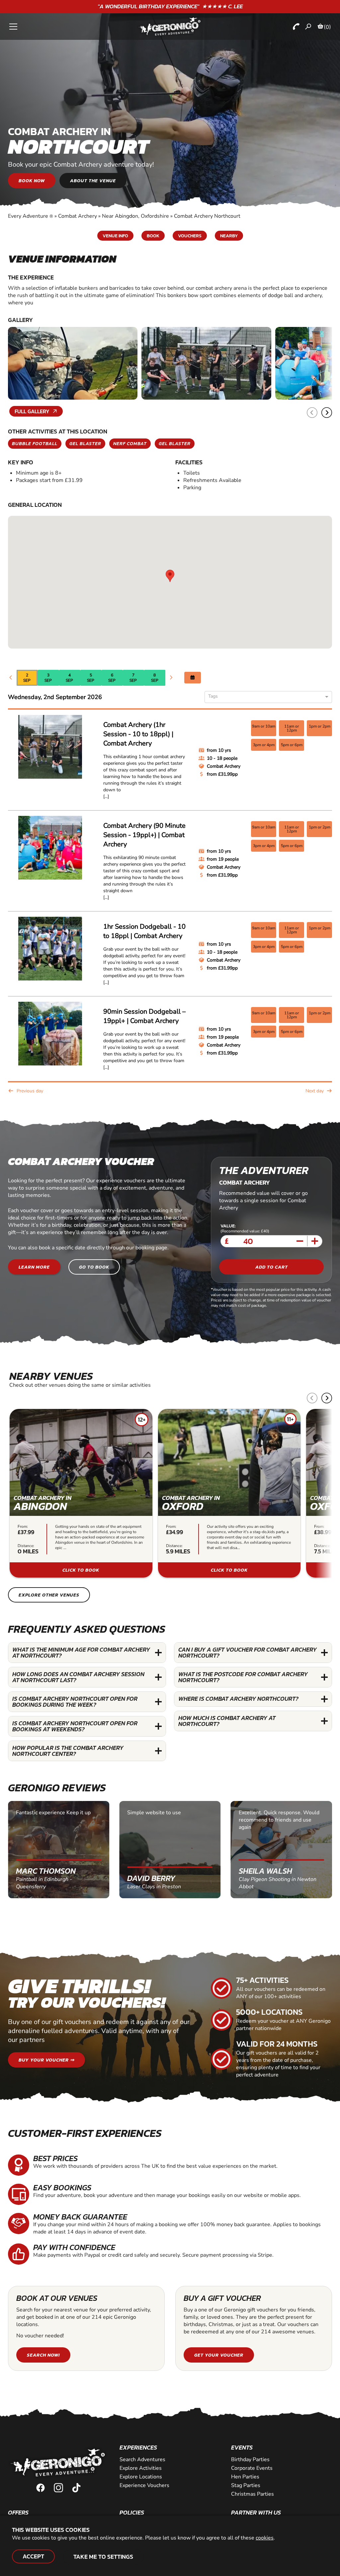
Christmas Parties (253, 2494)
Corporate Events (252, 2468)
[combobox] (266, 697)
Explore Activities (141, 2468)
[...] (106, 796)
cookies (265, 2538)
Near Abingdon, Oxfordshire (135, 216)
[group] (81, 1493)
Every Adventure (31, 216)
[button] (327, 413)
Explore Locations (141, 2477)
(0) (327, 27)
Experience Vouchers (144, 2485)
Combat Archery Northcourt (207, 216)
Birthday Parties (250, 2459)
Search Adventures (142, 2459)
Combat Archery (78, 216)
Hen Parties (245, 2477)
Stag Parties (246, 2485)
